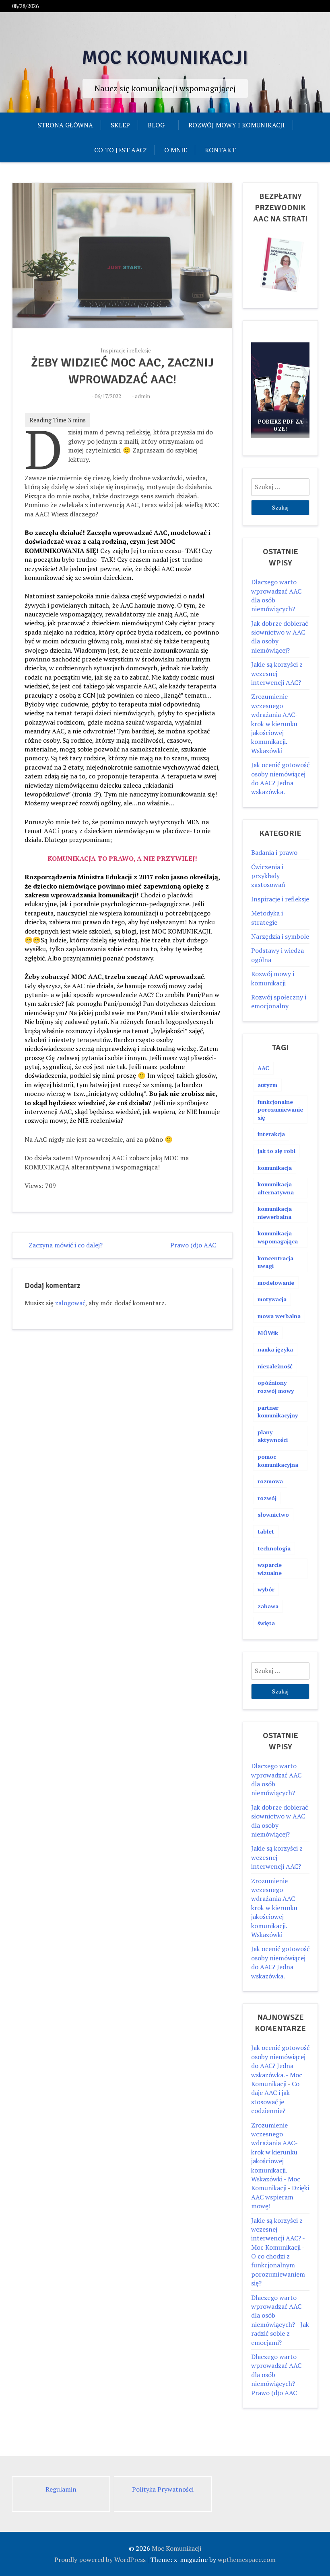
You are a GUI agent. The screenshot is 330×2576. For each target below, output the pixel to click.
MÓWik (268, 1333)
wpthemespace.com (247, 2560)
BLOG (156, 125)
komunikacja (275, 1168)
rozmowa (270, 1481)
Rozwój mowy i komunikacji (237, 125)
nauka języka (275, 1349)
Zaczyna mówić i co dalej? (66, 1245)
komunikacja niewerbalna (275, 1213)
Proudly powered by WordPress (100, 2560)
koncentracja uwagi (275, 1262)
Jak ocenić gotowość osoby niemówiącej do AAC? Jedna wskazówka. (280, 778)
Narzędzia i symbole (280, 936)
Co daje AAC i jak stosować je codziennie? (275, 2097)
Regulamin (61, 2489)
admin (142, 396)
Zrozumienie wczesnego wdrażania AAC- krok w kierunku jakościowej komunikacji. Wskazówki (274, 723)
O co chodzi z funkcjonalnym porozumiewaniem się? (278, 2270)
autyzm (267, 1085)
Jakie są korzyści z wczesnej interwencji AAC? (277, 673)
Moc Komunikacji (165, 58)
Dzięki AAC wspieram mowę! (280, 2197)
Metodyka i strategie (267, 917)
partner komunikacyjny (278, 1412)
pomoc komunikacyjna (278, 1461)
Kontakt (220, 150)
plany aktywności (273, 1436)
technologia (274, 1548)
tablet (266, 1531)
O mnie (176, 150)
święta (266, 1623)
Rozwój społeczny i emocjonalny (279, 1001)
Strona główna (65, 125)
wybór (266, 1589)
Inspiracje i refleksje (126, 350)
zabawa (268, 1606)
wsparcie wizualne (270, 1569)
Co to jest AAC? (120, 150)
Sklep (120, 125)
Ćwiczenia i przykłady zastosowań (268, 876)
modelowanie (276, 1283)
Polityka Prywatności (163, 2489)
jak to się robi (276, 1151)
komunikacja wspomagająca (278, 1237)
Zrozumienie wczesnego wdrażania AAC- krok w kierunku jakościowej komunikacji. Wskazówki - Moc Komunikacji (276, 2157)
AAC (263, 1068)
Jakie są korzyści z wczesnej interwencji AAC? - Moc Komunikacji (278, 2234)
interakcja (271, 1134)
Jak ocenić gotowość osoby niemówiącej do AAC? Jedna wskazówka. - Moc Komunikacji (280, 2066)
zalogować (70, 1303)
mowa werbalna (279, 1316)
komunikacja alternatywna (276, 1188)
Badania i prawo (274, 852)
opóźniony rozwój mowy (276, 1387)
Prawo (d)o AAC (193, 1245)
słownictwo (273, 1514)
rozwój (267, 1498)
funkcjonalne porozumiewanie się (280, 1110)
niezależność (275, 1366)
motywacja (272, 1299)
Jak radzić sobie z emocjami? (280, 2333)
